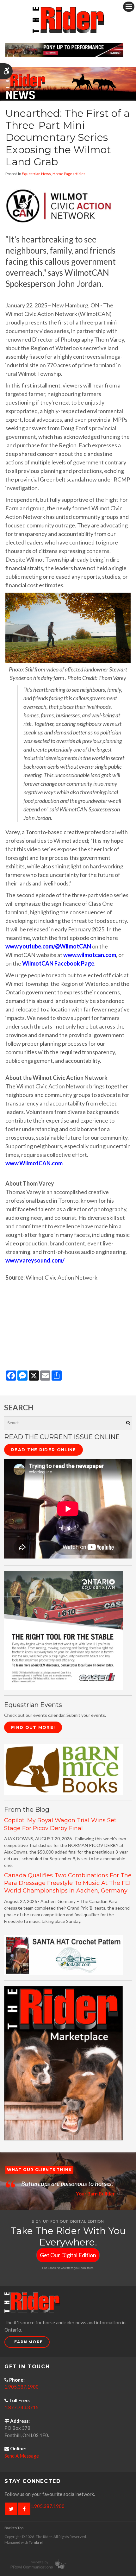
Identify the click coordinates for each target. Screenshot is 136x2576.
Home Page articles (69, 174)
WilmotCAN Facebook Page (58, 963)
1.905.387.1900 (22, 2387)
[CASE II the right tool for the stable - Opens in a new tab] (63, 1630)
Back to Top (14, 2528)
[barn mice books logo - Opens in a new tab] (63, 1769)
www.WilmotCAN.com (34, 1163)
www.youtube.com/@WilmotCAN (48, 946)
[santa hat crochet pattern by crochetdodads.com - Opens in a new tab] (63, 1954)
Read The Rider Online (43, 1450)
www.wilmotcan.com (90, 955)
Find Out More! (33, 1727)
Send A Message (22, 2456)
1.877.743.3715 (22, 2407)
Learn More (27, 2342)
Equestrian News (36, 174)
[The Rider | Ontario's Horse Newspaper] (68, 83)
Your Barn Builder (95, 2194)
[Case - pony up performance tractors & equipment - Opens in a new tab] (64, 49)
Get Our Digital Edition (68, 2255)
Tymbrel (36, 2542)
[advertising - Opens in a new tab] (63, 2063)
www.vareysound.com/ (35, 1260)
